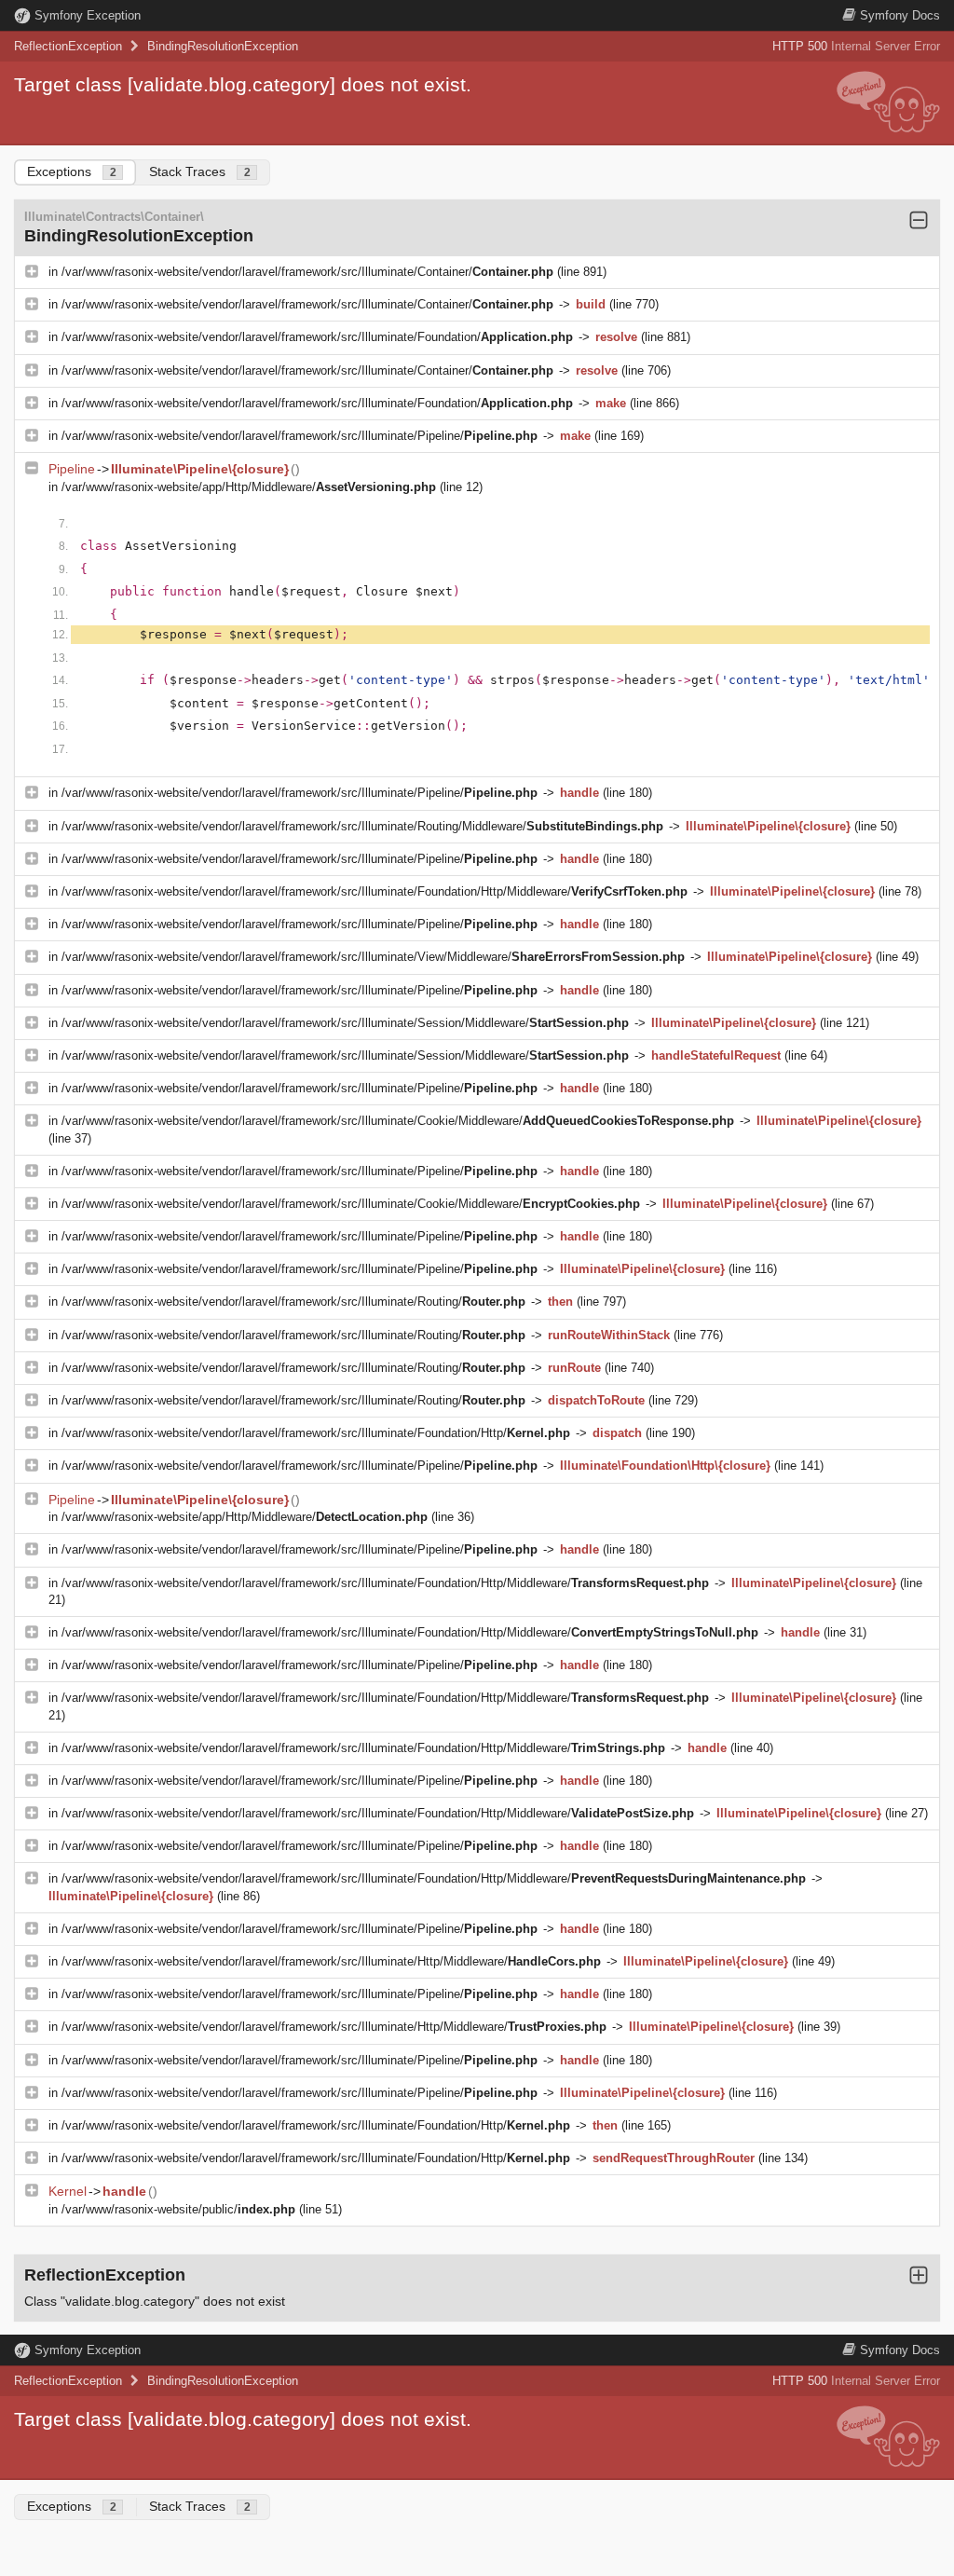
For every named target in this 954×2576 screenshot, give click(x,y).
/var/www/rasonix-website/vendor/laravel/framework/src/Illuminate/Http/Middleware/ (331, 1961)
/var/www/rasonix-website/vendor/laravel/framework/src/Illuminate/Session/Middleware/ (345, 1023)
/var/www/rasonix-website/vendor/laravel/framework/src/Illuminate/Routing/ (293, 1302)
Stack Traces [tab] (200, 171)
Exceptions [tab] (72, 171)
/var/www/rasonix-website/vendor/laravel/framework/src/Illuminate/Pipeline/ (300, 436)
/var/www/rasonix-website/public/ (178, 2209)
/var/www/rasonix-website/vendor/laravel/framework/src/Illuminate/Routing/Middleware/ (362, 826)
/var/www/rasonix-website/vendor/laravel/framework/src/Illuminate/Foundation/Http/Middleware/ (375, 891)
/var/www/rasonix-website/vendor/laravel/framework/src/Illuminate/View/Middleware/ (373, 957)
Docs (900, 15)
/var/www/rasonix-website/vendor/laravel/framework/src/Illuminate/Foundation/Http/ (316, 1433)
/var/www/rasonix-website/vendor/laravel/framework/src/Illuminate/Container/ (307, 272)
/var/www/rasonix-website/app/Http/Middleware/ (249, 487)
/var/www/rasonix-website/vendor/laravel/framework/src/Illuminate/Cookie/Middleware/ (398, 1121)
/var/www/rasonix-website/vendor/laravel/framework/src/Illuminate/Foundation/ (317, 337)
